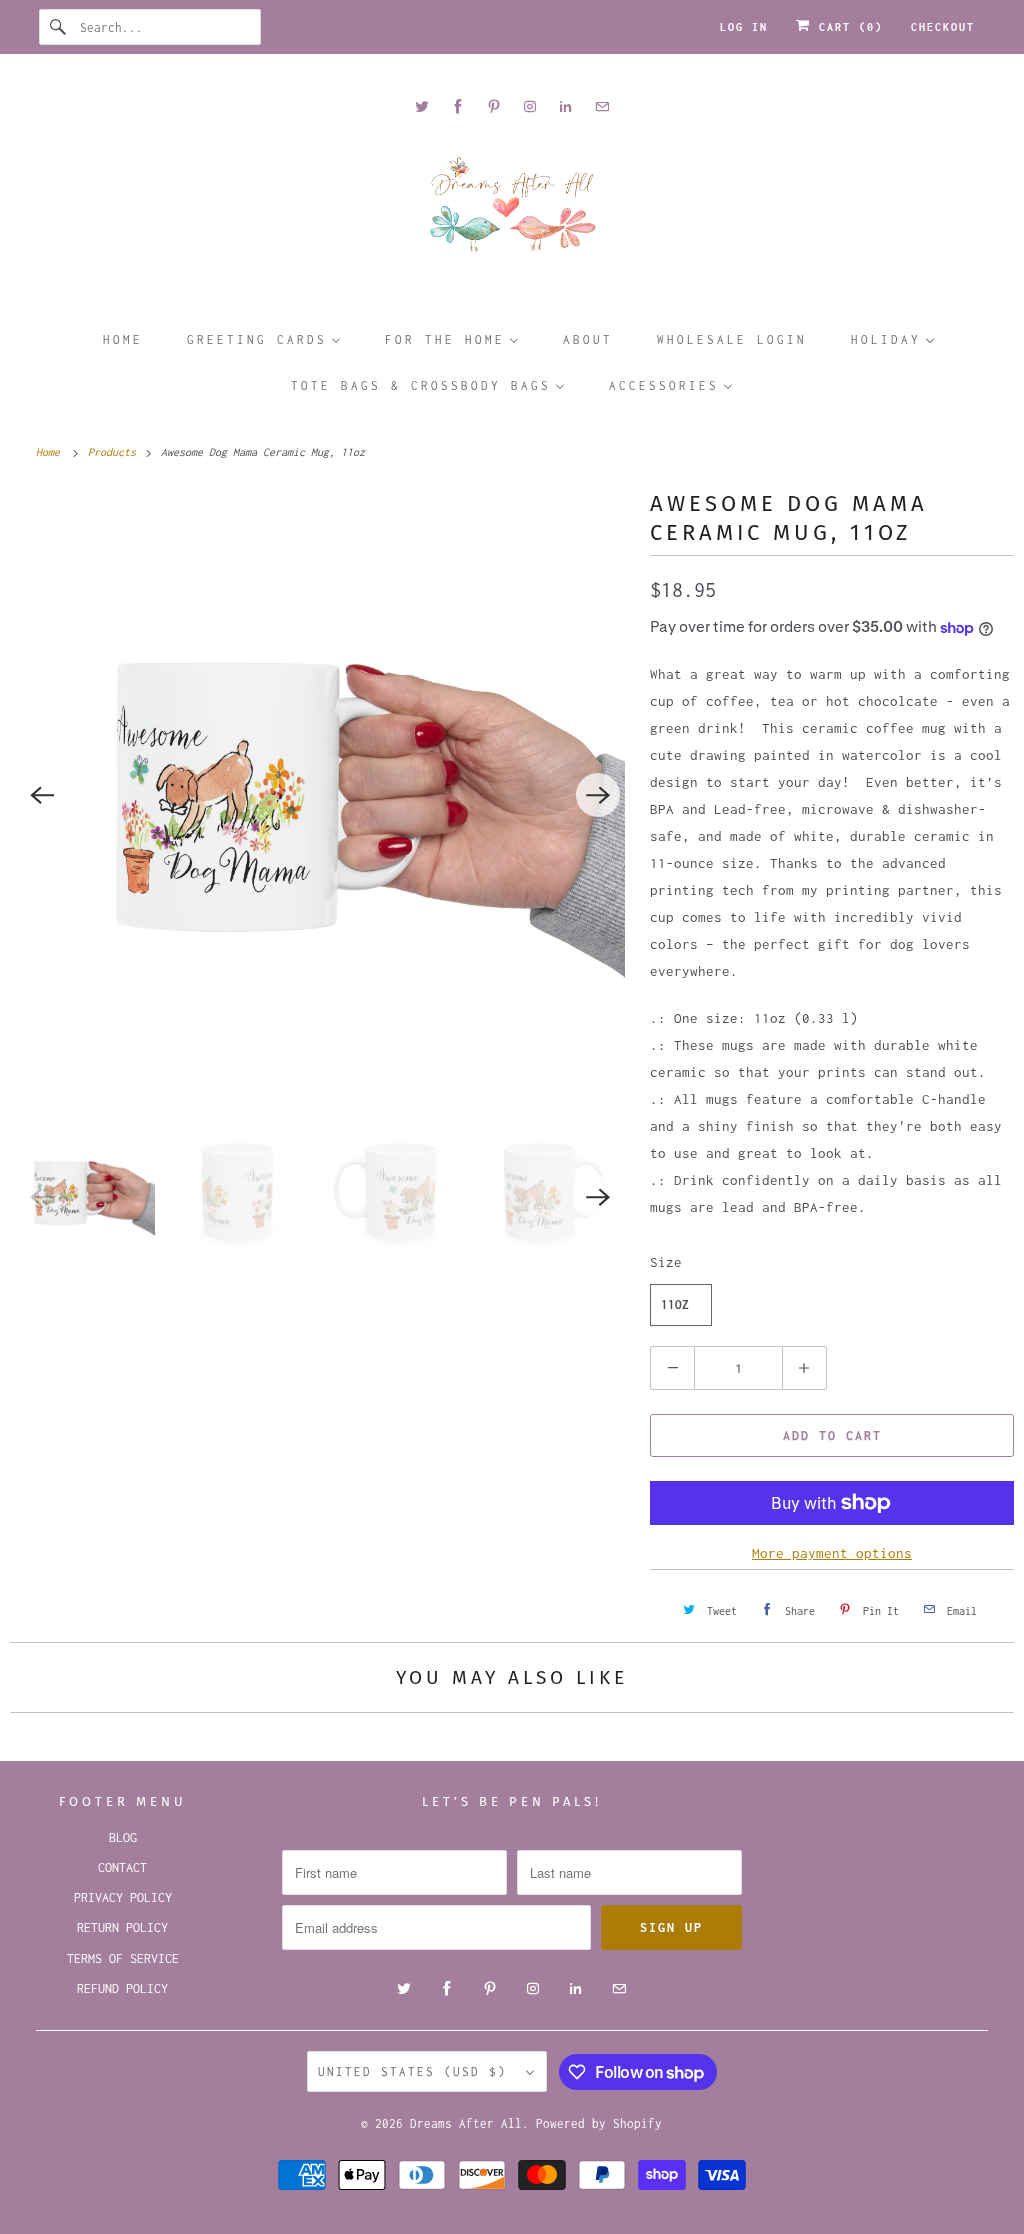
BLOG (123, 1837)
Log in (744, 27)
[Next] (598, 795)
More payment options (832, 1553)
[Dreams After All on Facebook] (458, 106)
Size (666, 1262)
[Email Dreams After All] (602, 106)
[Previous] (42, 795)
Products (115, 452)
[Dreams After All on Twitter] (422, 106)
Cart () (847, 27)
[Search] (59, 27)
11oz (675, 1304)
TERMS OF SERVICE (123, 1958)
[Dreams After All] (512, 211)
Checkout (943, 27)
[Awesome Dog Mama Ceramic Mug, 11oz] (320, 795)
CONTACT (122, 1867)
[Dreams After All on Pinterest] (494, 106)
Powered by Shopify (599, 2123)
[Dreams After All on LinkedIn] (566, 106)
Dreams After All (466, 2123)
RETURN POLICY (122, 1927)
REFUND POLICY (122, 1988)
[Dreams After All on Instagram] (530, 106)
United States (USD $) (417, 2071)
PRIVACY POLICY (123, 1897)
